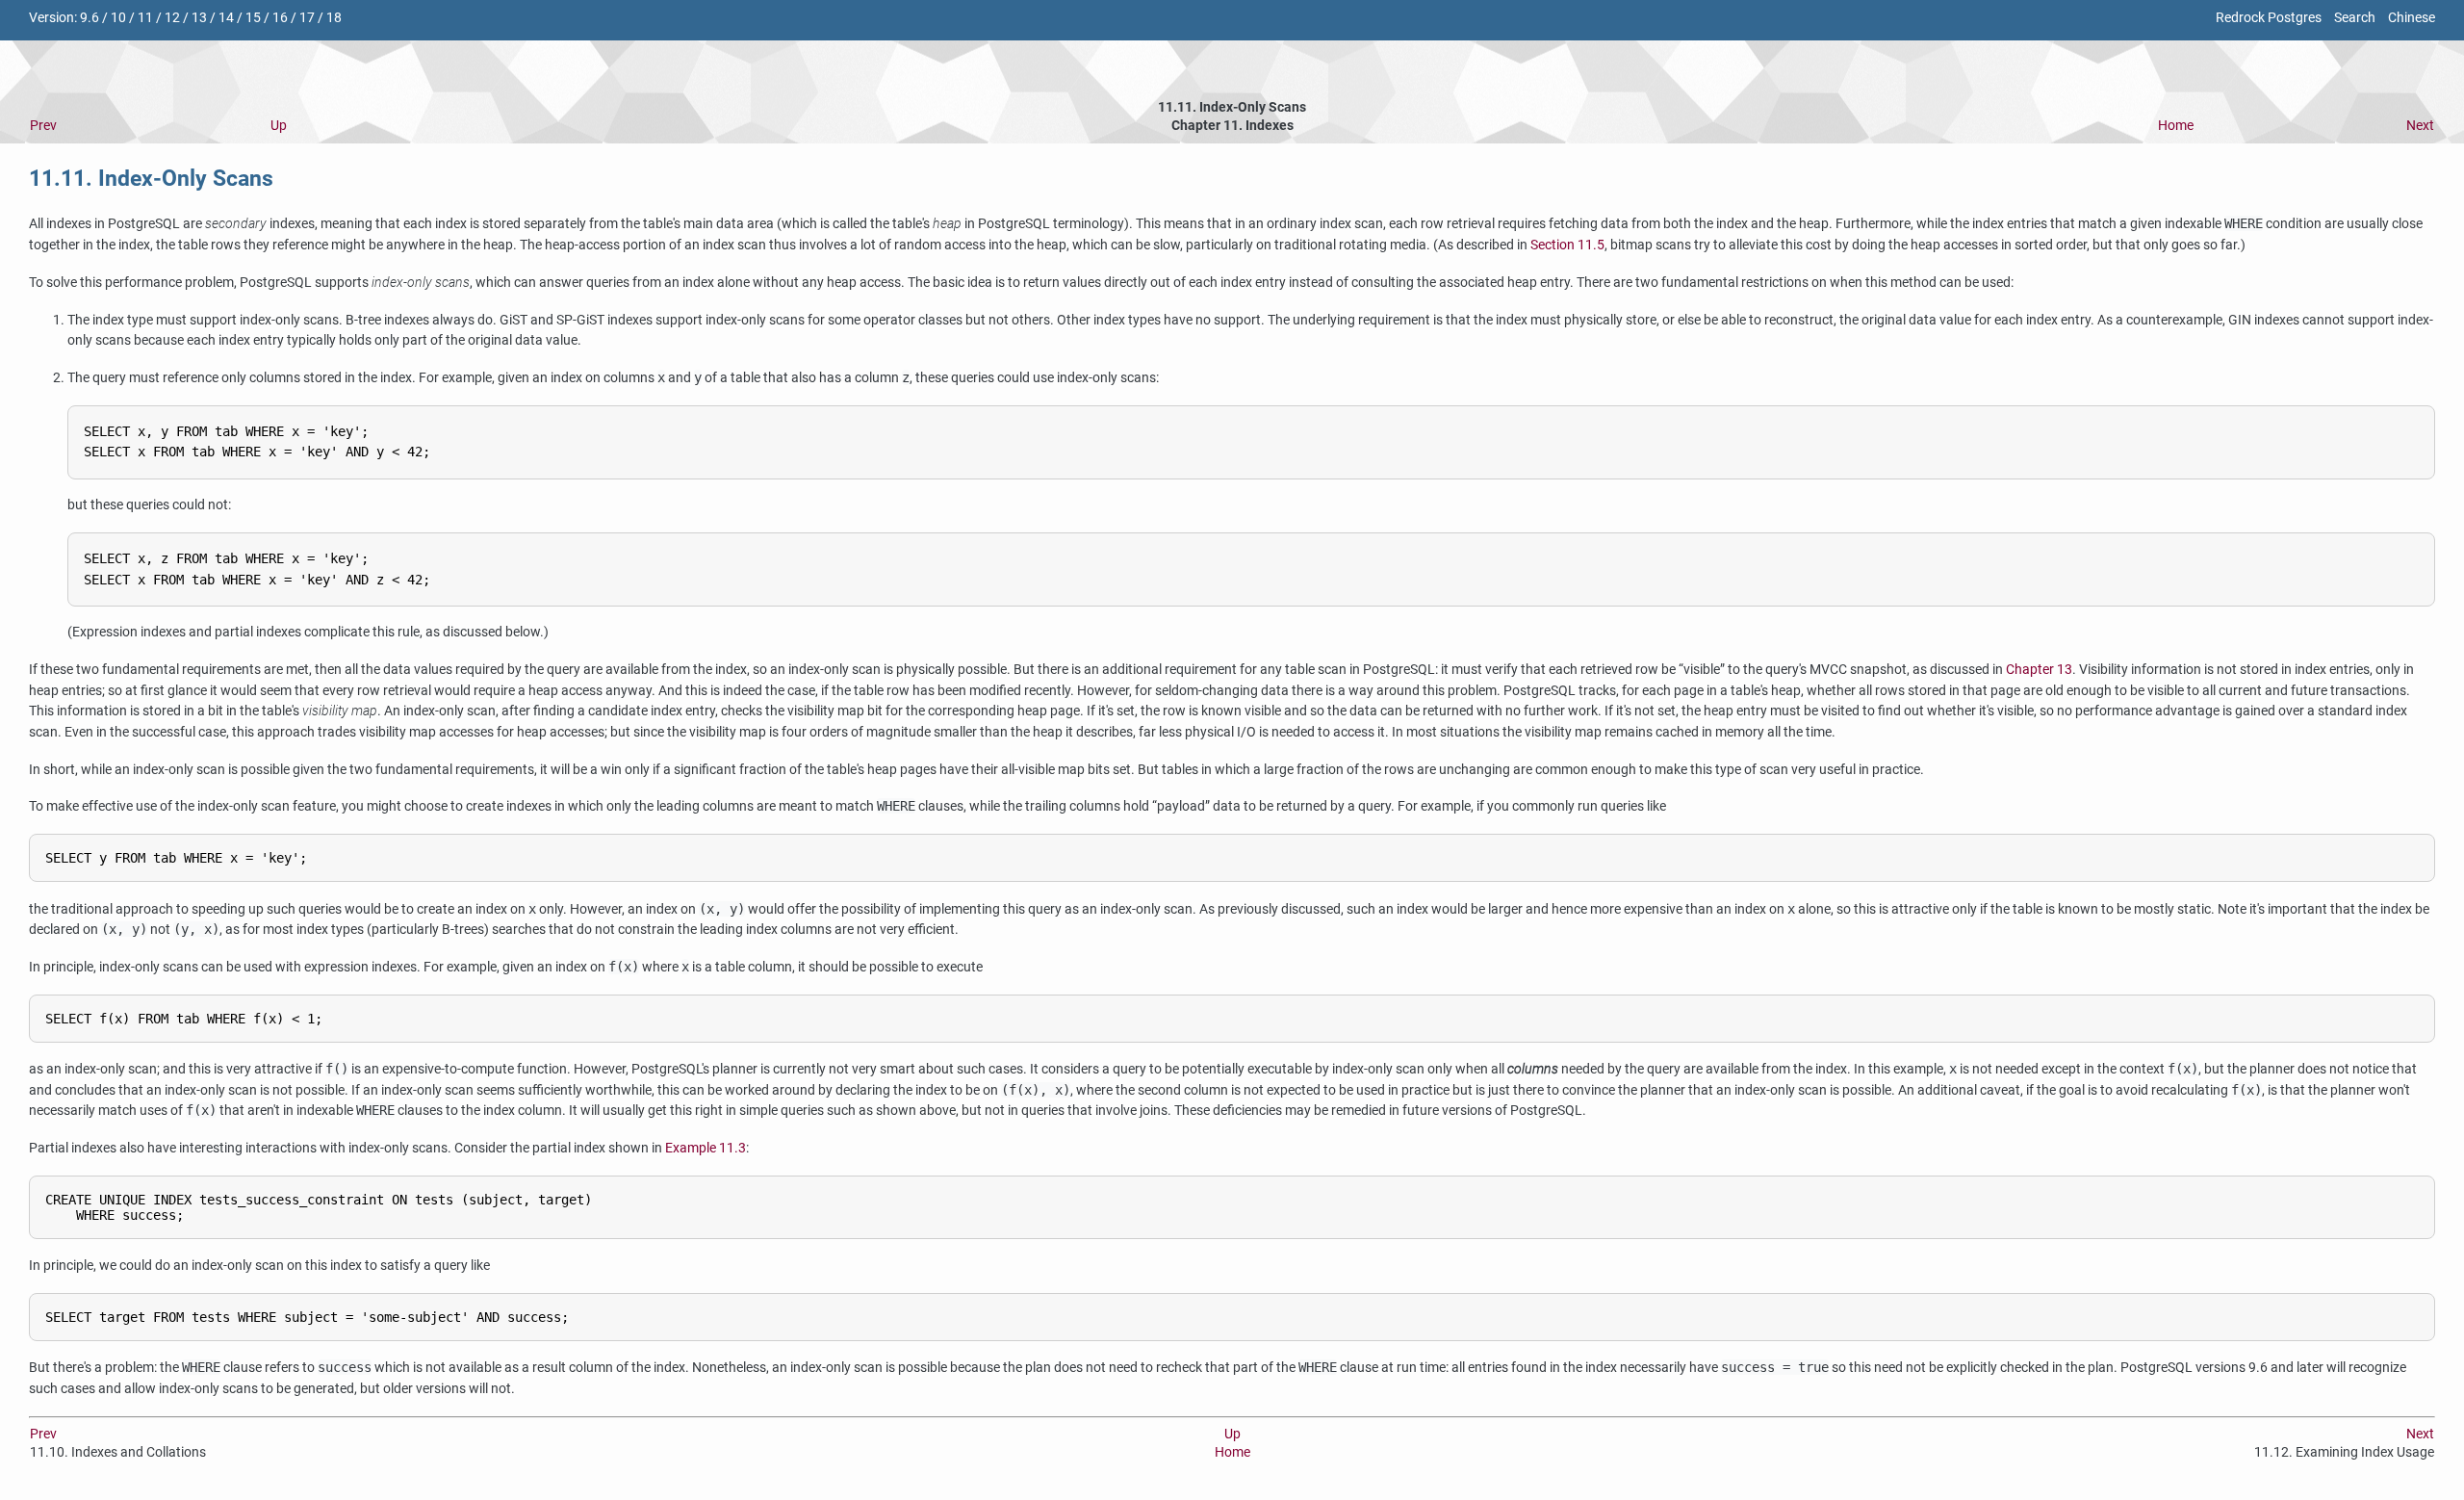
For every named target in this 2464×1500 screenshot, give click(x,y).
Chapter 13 (2039, 670)
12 (172, 18)
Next (2420, 126)
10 (118, 18)
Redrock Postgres (2269, 18)
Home (2176, 126)
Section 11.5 (1567, 245)
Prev (43, 126)
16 (280, 18)
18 (334, 18)
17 (307, 18)
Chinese (2412, 18)
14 (226, 18)
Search (2355, 18)
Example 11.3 (706, 1148)
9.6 (90, 18)
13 (199, 18)
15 (253, 18)
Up (279, 126)
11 (145, 18)
